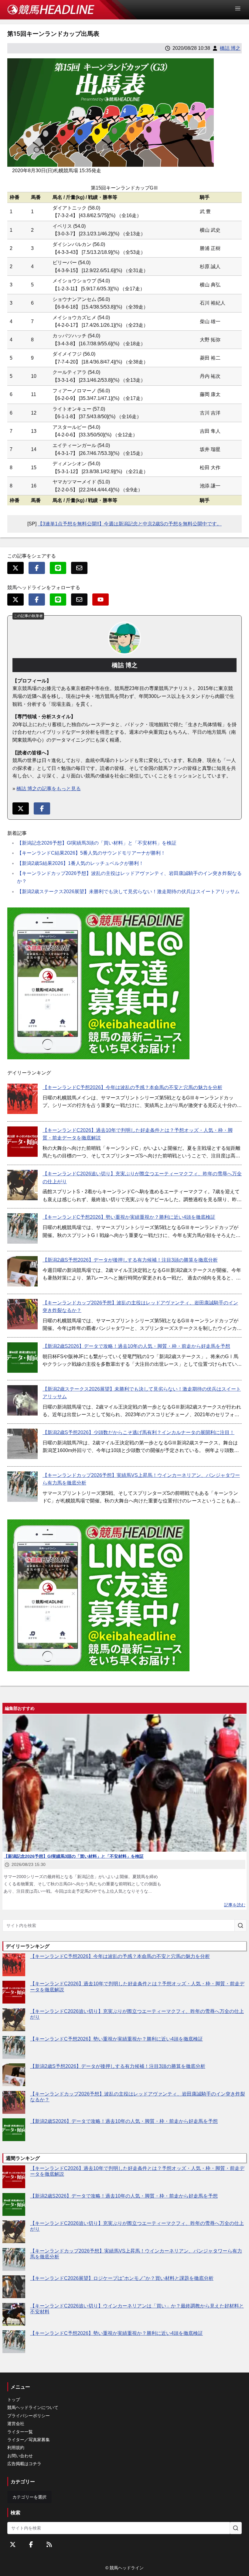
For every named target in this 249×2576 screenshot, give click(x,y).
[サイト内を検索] (240, 1925)
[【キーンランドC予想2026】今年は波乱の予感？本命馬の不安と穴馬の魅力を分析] (22, 1099)
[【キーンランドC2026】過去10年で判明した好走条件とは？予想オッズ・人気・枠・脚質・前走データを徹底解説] (22, 1142)
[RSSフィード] (49, 2544)
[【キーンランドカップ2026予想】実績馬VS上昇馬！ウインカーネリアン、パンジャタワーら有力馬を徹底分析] (22, 1487)
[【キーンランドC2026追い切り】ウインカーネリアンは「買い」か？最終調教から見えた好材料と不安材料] (14, 2314)
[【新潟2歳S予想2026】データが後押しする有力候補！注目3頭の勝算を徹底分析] (22, 1271)
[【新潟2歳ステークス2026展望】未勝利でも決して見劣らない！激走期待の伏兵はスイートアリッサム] (22, 1400)
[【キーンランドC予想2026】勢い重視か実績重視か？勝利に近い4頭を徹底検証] (22, 1228)
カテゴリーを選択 (29, 2497)
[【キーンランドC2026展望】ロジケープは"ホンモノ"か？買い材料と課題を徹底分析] (14, 2287)
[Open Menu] (240, 9)
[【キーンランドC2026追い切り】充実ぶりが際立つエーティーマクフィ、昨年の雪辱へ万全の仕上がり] (22, 1185)
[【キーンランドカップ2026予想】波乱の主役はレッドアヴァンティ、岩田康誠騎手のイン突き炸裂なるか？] (22, 1314)
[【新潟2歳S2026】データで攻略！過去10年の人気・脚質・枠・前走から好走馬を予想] (22, 1358)
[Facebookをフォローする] (31, 2544)
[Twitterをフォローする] (13, 2544)
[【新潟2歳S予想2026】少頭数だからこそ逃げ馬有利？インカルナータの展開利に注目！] (22, 1444)
